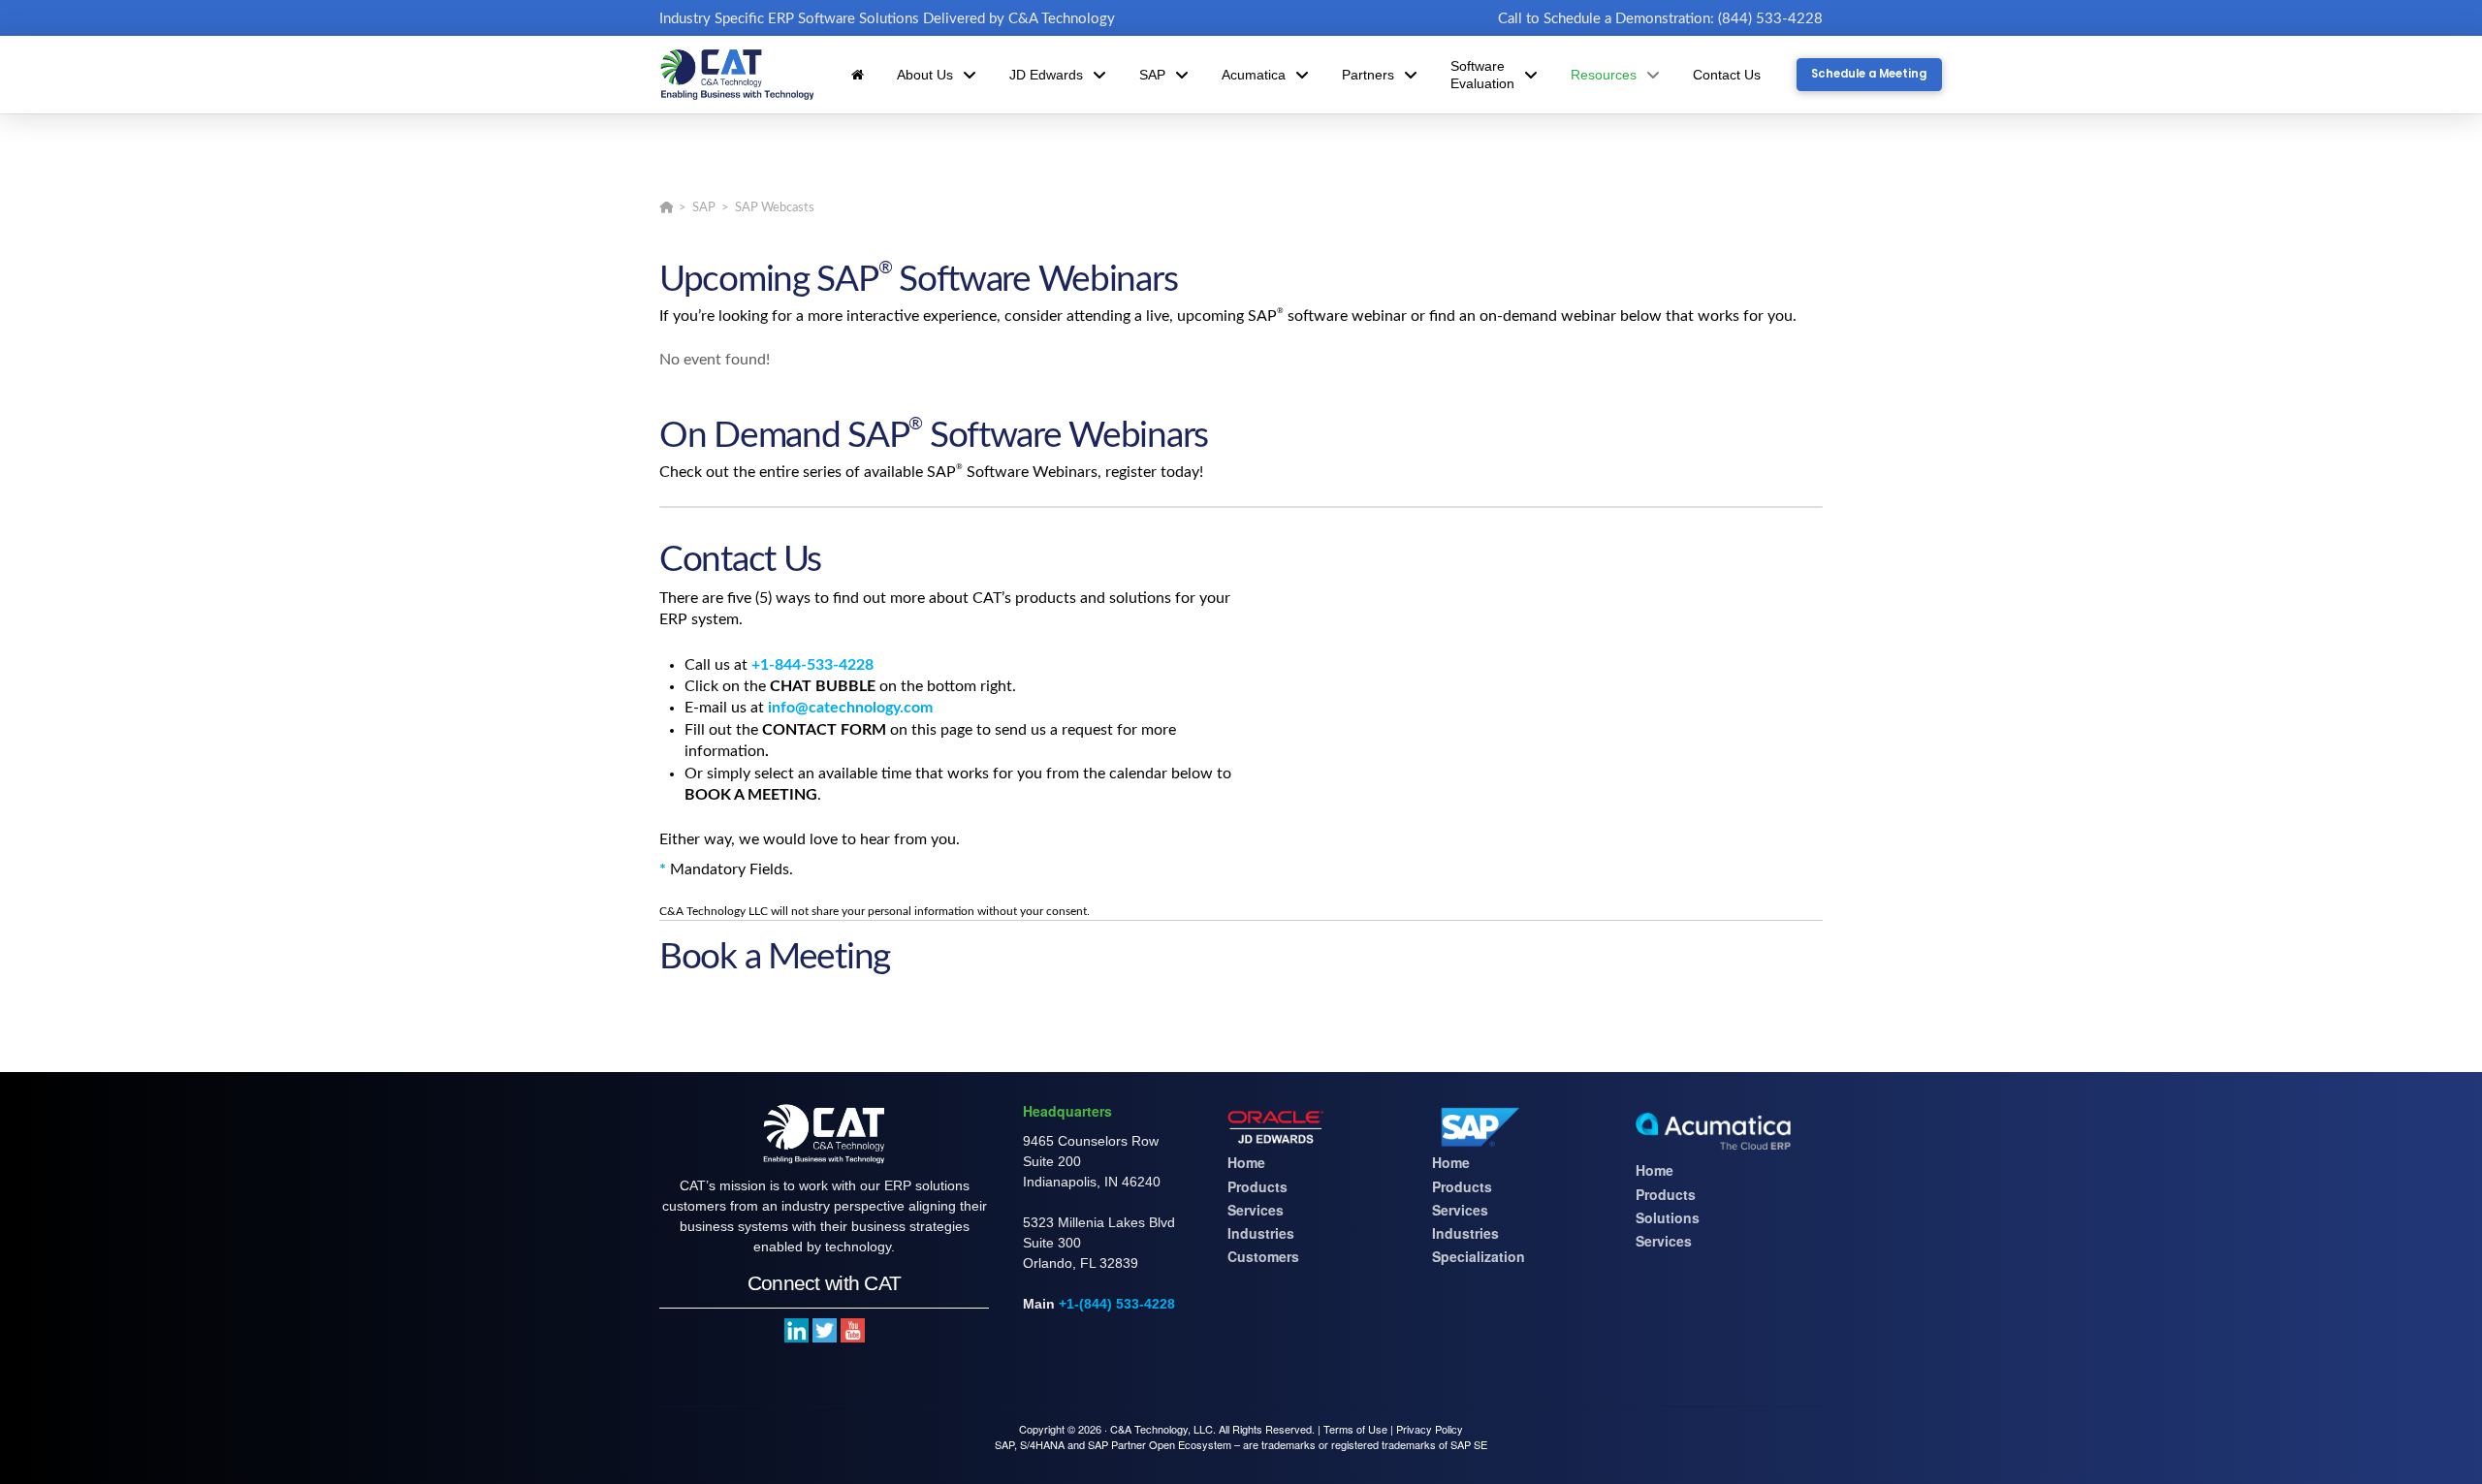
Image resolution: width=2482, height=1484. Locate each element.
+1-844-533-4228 (812, 665)
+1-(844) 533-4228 (1117, 1304)
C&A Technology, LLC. (1163, 1429)
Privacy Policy (1430, 1429)
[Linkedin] (796, 1330)
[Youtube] (853, 1330)
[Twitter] (825, 1330)
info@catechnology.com (850, 708)
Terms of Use (1355, 1429)
